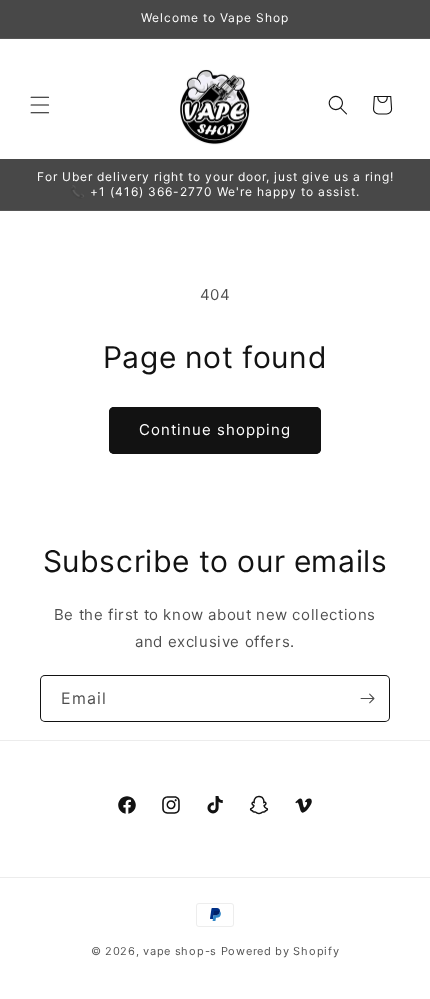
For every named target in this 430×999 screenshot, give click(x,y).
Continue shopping (215, 429)
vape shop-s (180, 951)
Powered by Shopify (280, 951)
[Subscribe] (367, 698)
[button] (40, 105)
